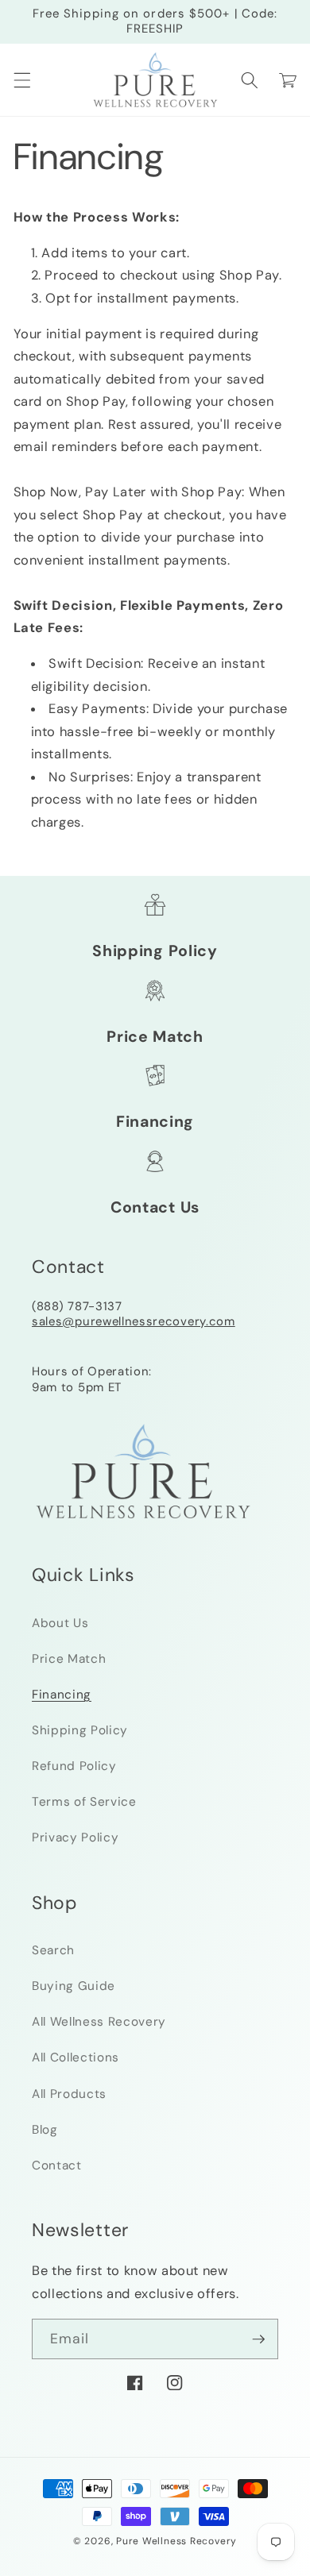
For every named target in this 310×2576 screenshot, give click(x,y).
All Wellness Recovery (99, 2022)
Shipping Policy (155, 951)
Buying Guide (74, 1986)
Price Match (155, 1037)
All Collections (76, 2057)
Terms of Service (84, 1802)
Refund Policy (74, 1766)
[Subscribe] (258, 2339)
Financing (155, 1122)
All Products (69, 2094)
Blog (45, 2130)
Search (53, 1950)
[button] (21, 80)
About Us (60, 1623)
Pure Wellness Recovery (176, 2541)
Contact (57, 2165)
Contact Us (155, 1207)
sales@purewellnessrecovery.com (134, 1321)
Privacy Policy (75, 1838)
